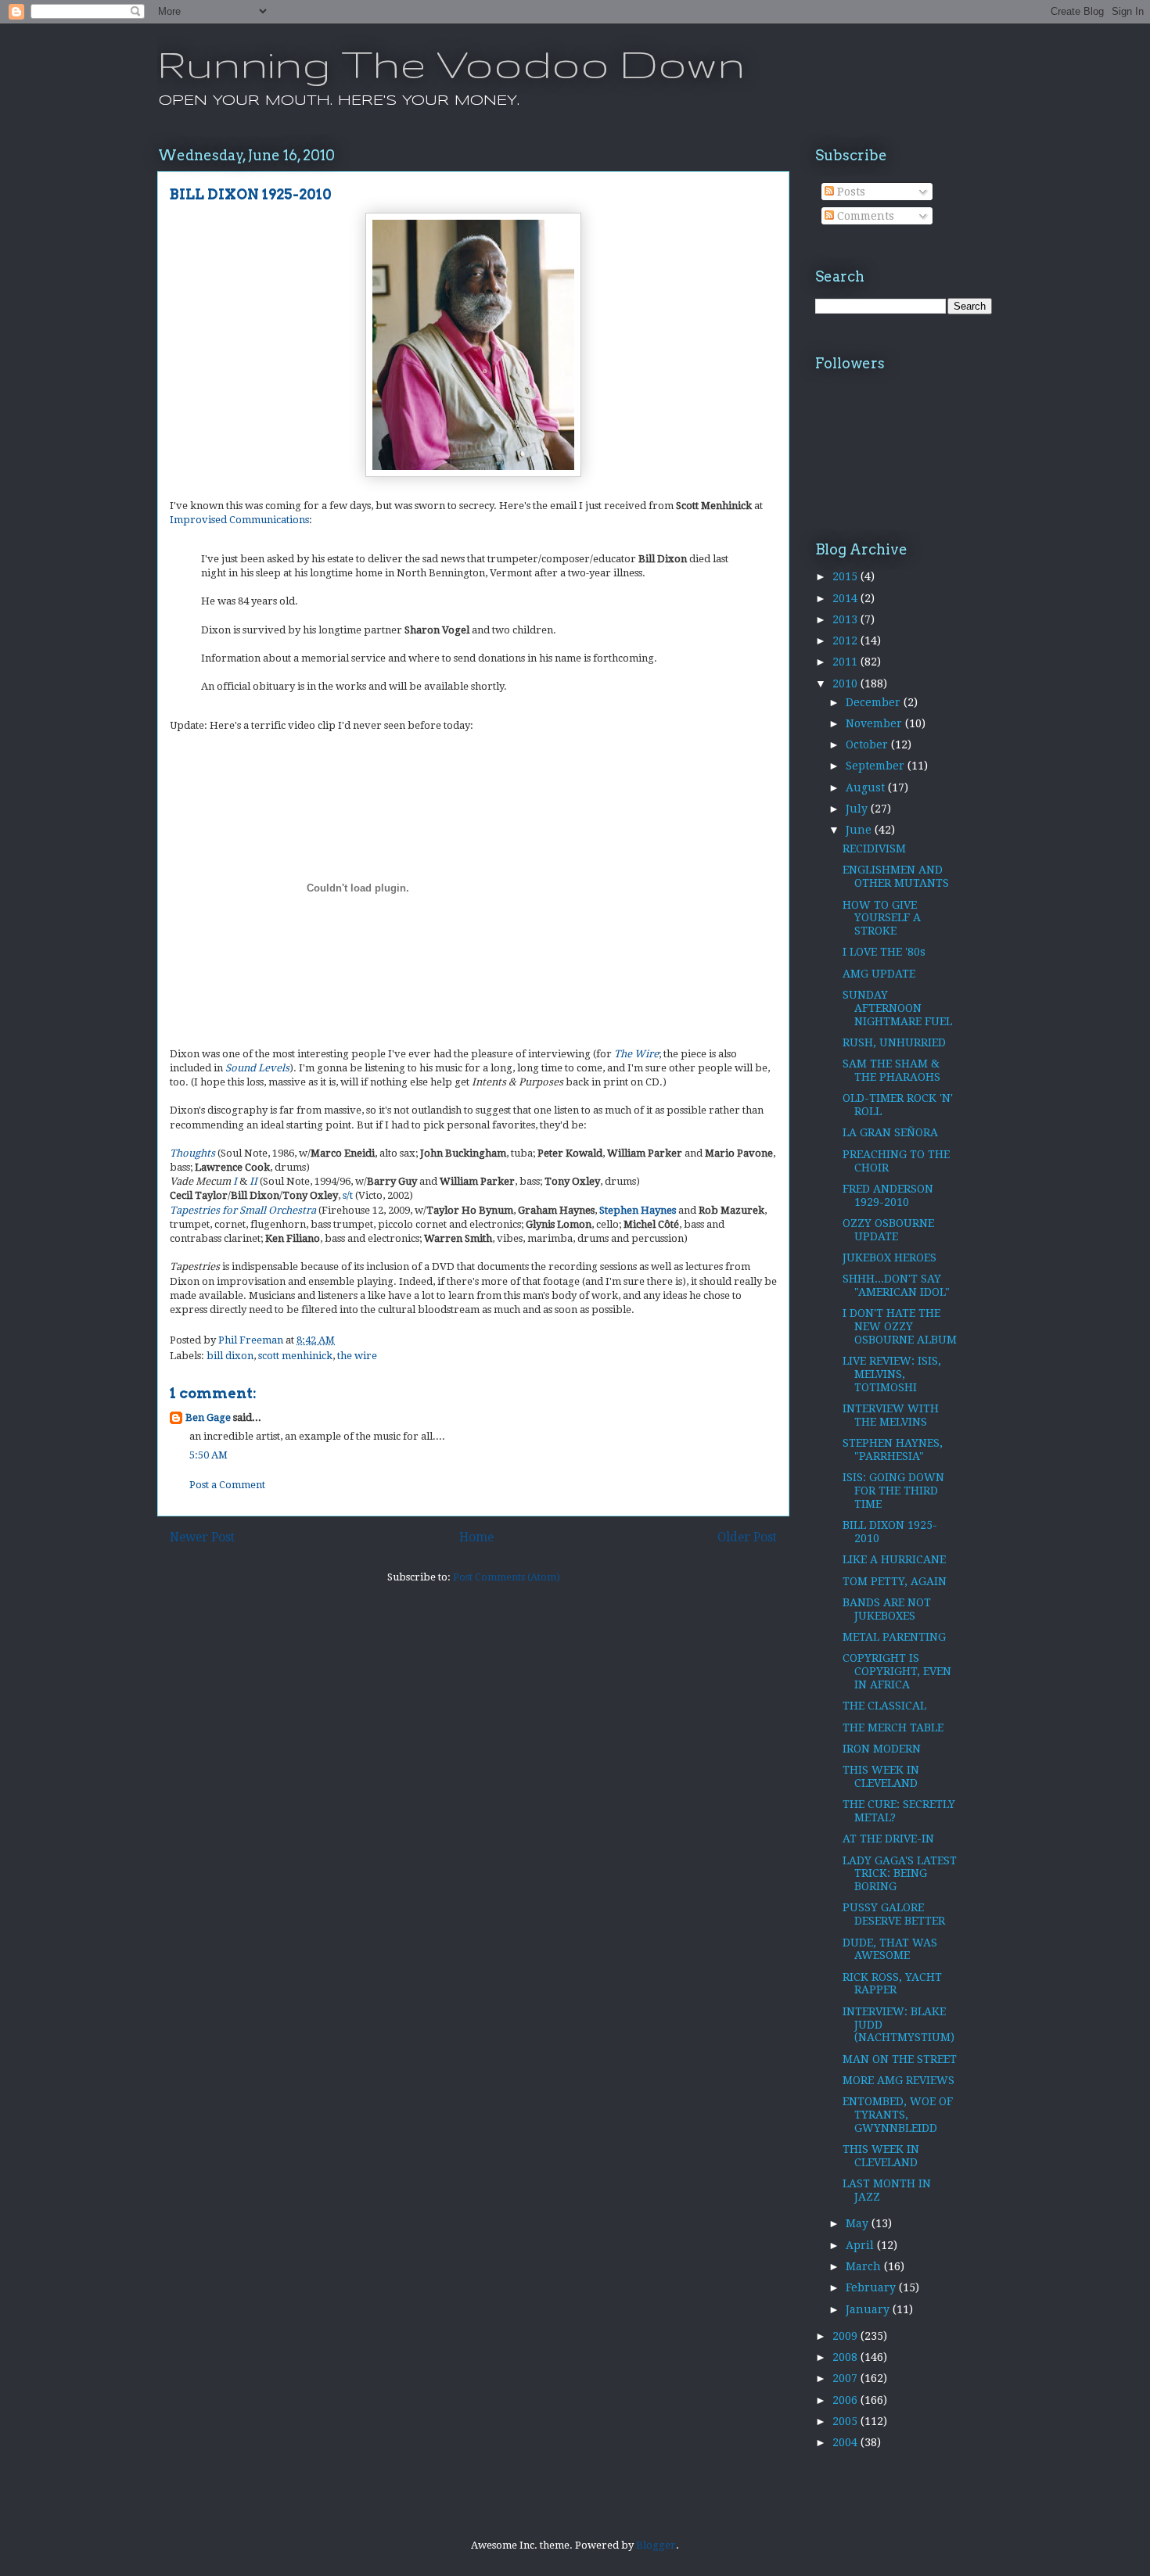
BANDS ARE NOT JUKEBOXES (887, 1609)
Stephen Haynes (638, 1210)
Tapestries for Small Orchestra (243, 1210)
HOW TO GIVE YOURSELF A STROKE (882, 918)
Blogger (656, 2545)
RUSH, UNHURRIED (894, 1042)
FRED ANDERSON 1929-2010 (888, 1195)
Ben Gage (208, 1417)
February (872, 2287)
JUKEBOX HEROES (889, 1258)
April (861, 2245)
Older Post (747, 1537)
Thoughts (192, 1153)
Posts (850, 192)
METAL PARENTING (894, 1637)
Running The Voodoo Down (451, 63)
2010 (846, 683)
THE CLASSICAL (884, 1706)
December (875, 702)
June (860, 830)
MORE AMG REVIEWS (898, 2080)
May (859, 2223)
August (867, 788)
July (858, 809)
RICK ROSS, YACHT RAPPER (892, 1984)
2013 (846, 619)
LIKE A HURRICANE (894, 1559)
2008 (846, 2357)
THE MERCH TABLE (893, 1727)
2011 (846, 662)
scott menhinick (295, 1356)
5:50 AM (208, 1455)
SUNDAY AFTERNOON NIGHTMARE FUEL (897, 1008)
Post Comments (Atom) (507, 1577)
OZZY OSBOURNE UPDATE (888, 1230)
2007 (846, 2378)
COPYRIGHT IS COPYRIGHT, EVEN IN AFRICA (897, 1671)
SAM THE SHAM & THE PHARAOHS (891, 1070)
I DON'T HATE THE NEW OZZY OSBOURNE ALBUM (900, 1326)
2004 (846, 2442)
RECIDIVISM (874, 849)
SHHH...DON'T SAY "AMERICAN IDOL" (896, 1285)
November (875, 723)
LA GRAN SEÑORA (890, 1132)
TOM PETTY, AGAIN (895, 1581)
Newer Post (202, 1537)
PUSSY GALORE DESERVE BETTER (894, 1914)
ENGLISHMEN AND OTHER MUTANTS (896, 876)
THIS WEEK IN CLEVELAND (881, 1776)
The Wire (636, 1054)
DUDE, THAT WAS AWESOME (890, 1949)
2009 (846, 2336)
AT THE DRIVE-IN (888, 1839)
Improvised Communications (239, 520)
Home (476, 1537)
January (869, 2309)
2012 (846, 640)
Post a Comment (227, 1485)
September (877, 766)
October (868, 744)
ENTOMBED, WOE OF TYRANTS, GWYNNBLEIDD (898, 2115)
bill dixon (230, 1356)
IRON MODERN (882, 1749)
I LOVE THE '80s (884, 952)
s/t (348, 1195)
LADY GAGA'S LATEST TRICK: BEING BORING (900, 1874)
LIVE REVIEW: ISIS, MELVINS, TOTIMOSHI (892, 1374)
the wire (357, 1356)
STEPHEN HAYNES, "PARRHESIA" (893, 1449)
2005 (846, 2421)
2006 (846, 2400)
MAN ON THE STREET (900, 2059)
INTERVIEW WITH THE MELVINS (891, 1415)
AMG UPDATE (879, 974)
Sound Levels (257, 1068)
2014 (846, 598)
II (253, 1181)
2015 (846, 576)
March (865, 2266)
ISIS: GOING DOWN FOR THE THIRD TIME (893, 1491)
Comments (864, 216)
